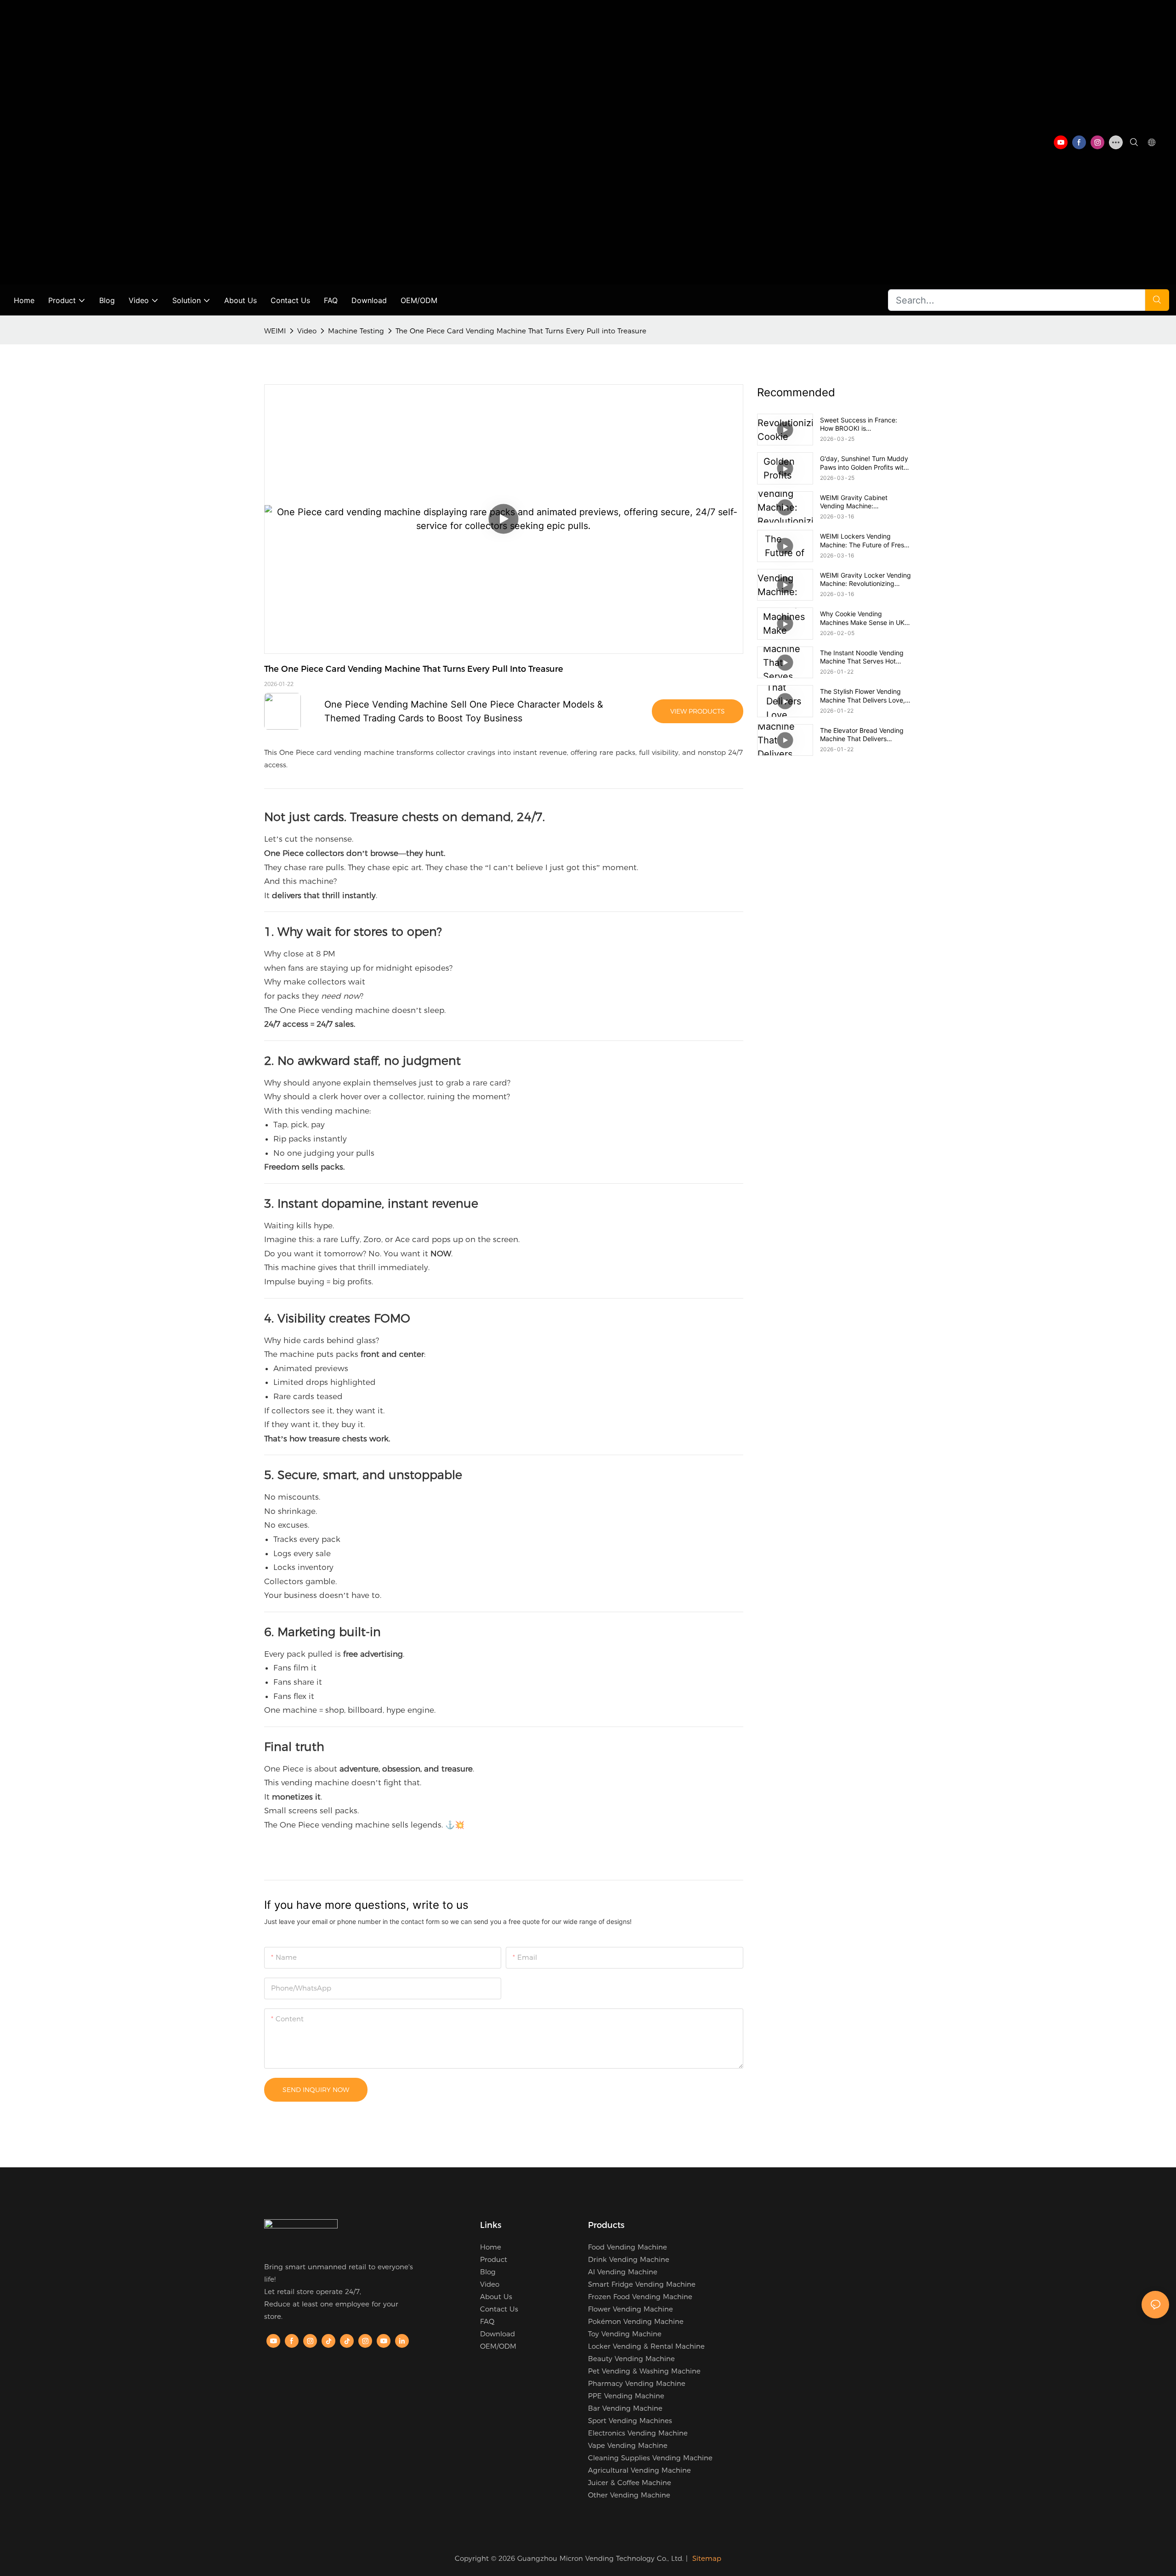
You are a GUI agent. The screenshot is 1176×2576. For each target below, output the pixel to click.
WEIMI (275, 331)
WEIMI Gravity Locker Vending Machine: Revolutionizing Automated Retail (865, 579)
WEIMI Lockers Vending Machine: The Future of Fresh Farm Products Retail (864, 540)
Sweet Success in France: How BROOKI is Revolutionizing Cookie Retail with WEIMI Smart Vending (863, 424)
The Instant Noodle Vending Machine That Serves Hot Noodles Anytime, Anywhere (862, 657)
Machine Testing (356, 331)
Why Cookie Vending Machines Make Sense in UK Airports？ (862, 618)
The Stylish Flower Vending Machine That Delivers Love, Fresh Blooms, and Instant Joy (865, 696)
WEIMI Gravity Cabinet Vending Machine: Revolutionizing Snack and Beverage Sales (860, 502)
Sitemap (707, 2558)
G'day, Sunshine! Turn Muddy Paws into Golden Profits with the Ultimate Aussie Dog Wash (865, 463)
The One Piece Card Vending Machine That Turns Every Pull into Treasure (521, 331)
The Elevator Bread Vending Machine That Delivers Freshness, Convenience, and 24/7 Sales (864, 735)
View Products (698, 711)
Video (307, 331)
